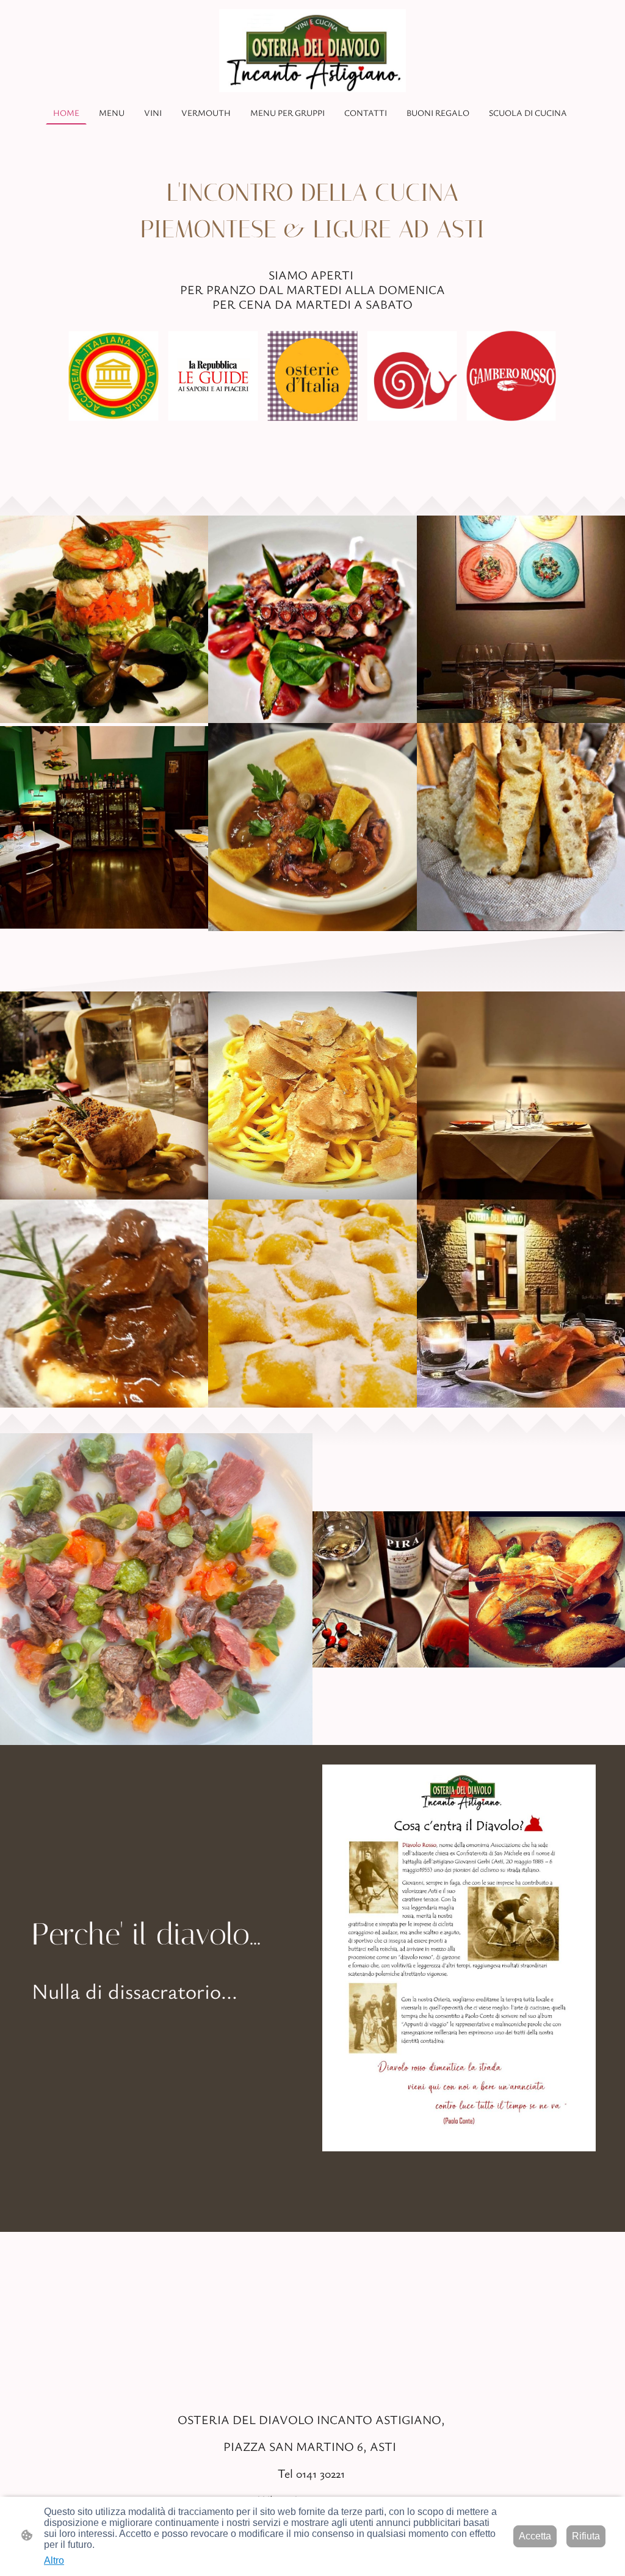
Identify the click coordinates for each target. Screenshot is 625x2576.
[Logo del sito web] (313, 51)
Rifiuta (586, 2536)
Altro (54, 2560)
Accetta (535, 2536)
